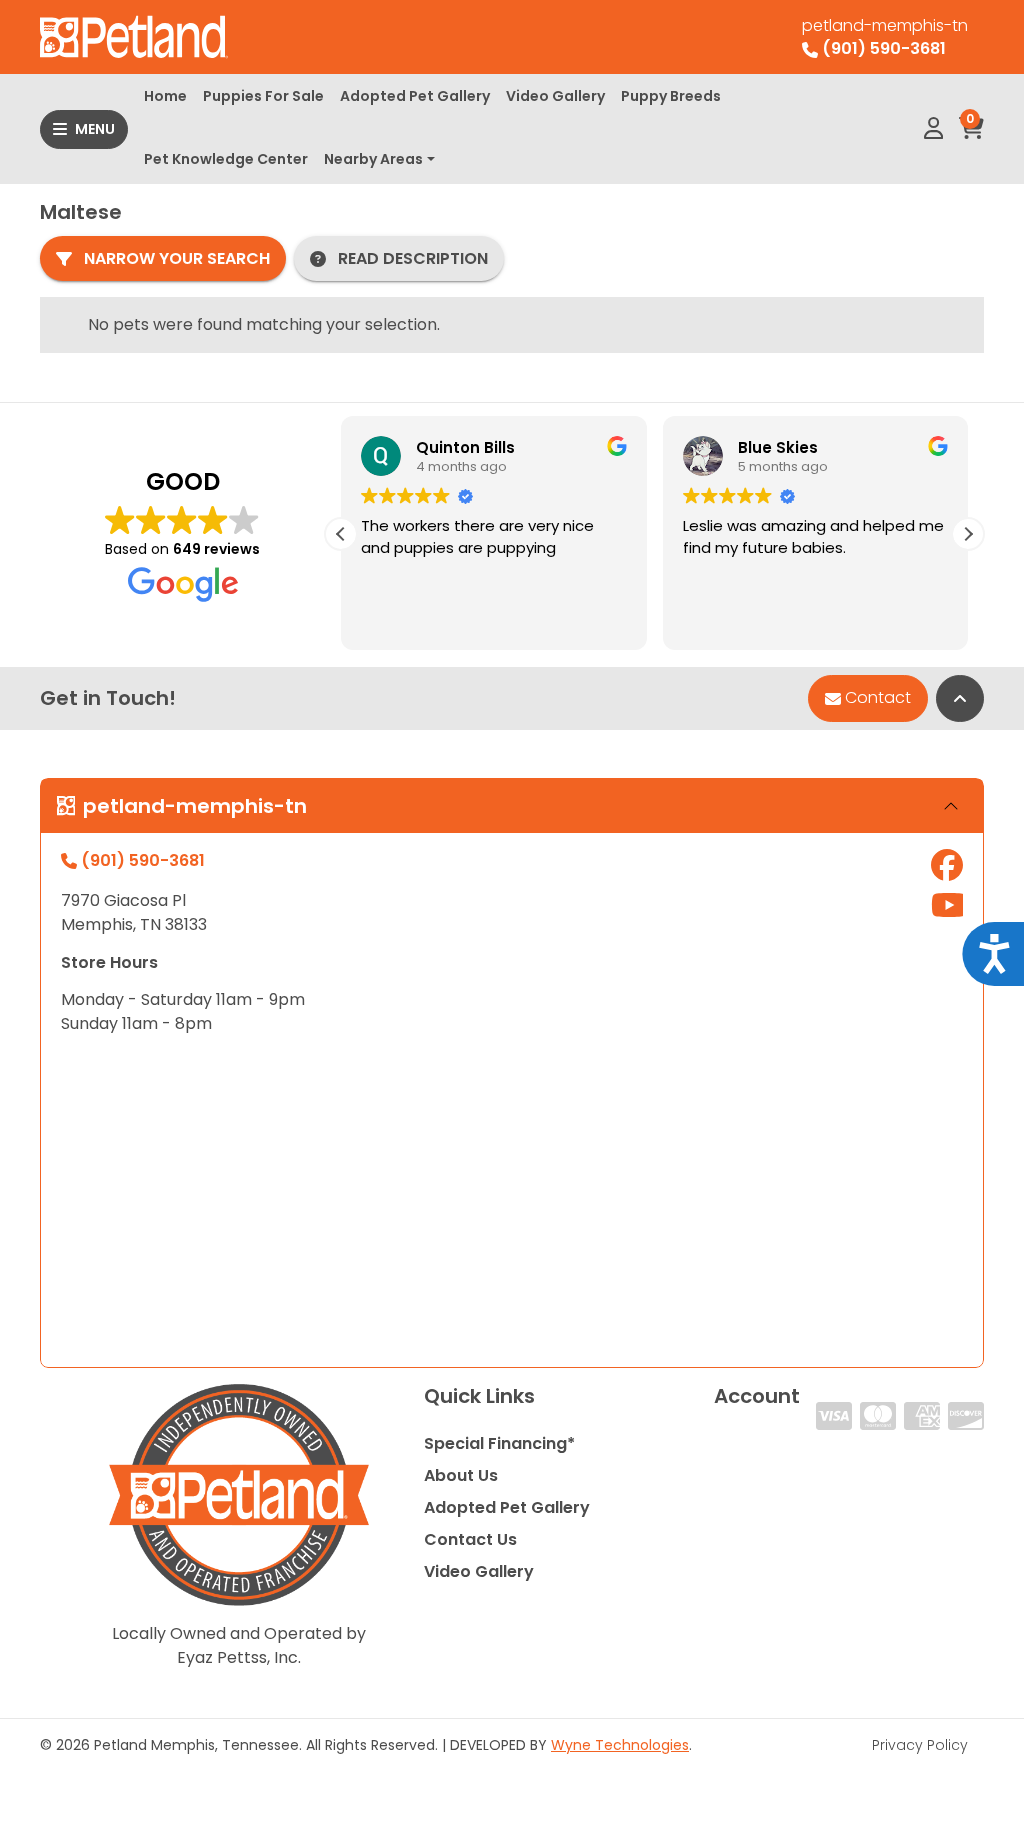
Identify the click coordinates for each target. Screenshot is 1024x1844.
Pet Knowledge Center (226, 159)
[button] (968, 534)
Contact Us (470, 1539)
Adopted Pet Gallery (415, 96)
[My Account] (933, 129)
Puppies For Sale (263, 96)
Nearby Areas (373, 159)
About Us (461, 1475)
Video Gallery (555, 96)
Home (165, 96)
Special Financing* (499, 1443)
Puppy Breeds (671, 96)
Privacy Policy (920, 1745)
